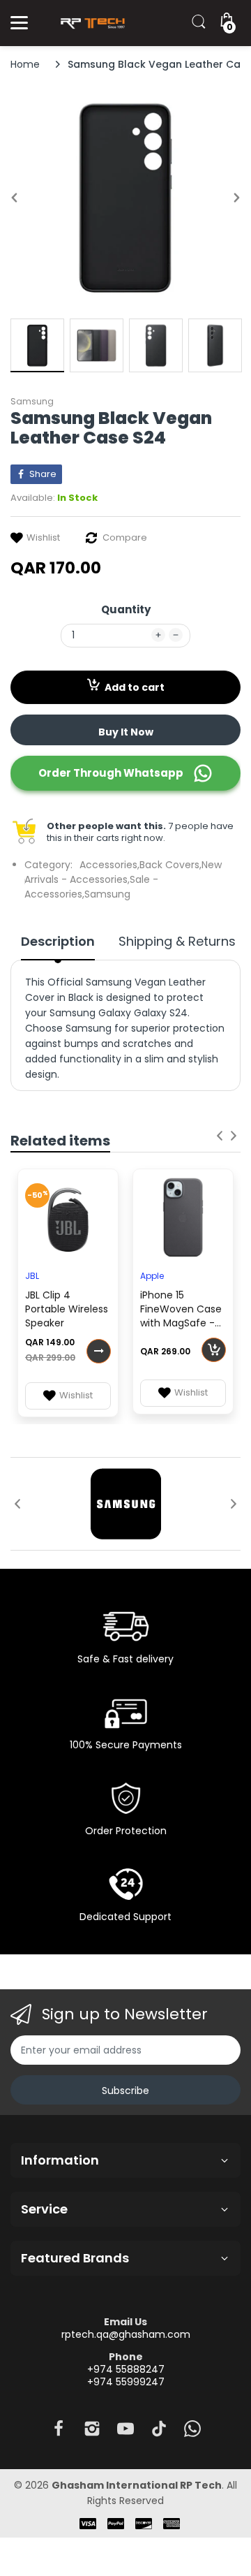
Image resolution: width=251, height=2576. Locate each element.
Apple (152, 1276)
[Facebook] (59, 2432)
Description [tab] (58, 942)
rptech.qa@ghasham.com (126, 2334)
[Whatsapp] (192, 2432)
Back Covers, (170, 865)
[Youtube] (125, 2432)
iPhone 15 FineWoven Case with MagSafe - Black (181, 1310)
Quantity (126, 609)
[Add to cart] (214, 1350)
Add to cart (135, 687)
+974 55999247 (126, 2382)
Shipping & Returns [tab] (177, 942)
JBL (32, 1276)
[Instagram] (92, 2432)
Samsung (32, 401)
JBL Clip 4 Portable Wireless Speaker (67, 1309)
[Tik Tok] (159, 2432)
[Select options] (99, 1351)
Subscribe (125, 2091)
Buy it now (126, 732)
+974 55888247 (126, 2369)
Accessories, (109, 865)
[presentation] (220, 1136)
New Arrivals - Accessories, (123, 872)
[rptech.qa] (91, 23)
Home (25, 64)
